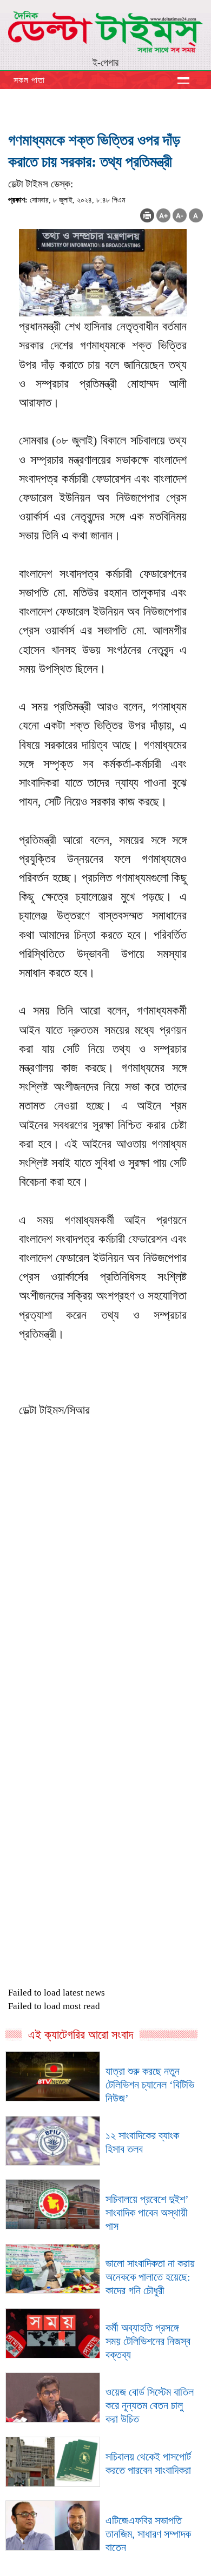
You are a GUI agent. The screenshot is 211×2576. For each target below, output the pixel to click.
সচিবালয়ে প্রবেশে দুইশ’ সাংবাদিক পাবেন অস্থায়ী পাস (147, 2213)
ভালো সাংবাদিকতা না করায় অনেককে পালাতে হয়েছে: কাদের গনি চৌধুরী (150, 2277)
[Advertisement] (105, 1645)
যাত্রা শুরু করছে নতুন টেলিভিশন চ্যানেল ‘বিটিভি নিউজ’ (150, 2085)
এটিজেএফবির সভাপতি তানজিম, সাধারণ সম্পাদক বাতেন (148, 2534)
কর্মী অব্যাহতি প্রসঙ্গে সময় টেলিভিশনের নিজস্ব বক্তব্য (148, 2341)
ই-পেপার (105, 63)
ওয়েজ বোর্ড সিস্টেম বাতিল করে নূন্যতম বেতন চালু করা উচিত (150, 2405)
